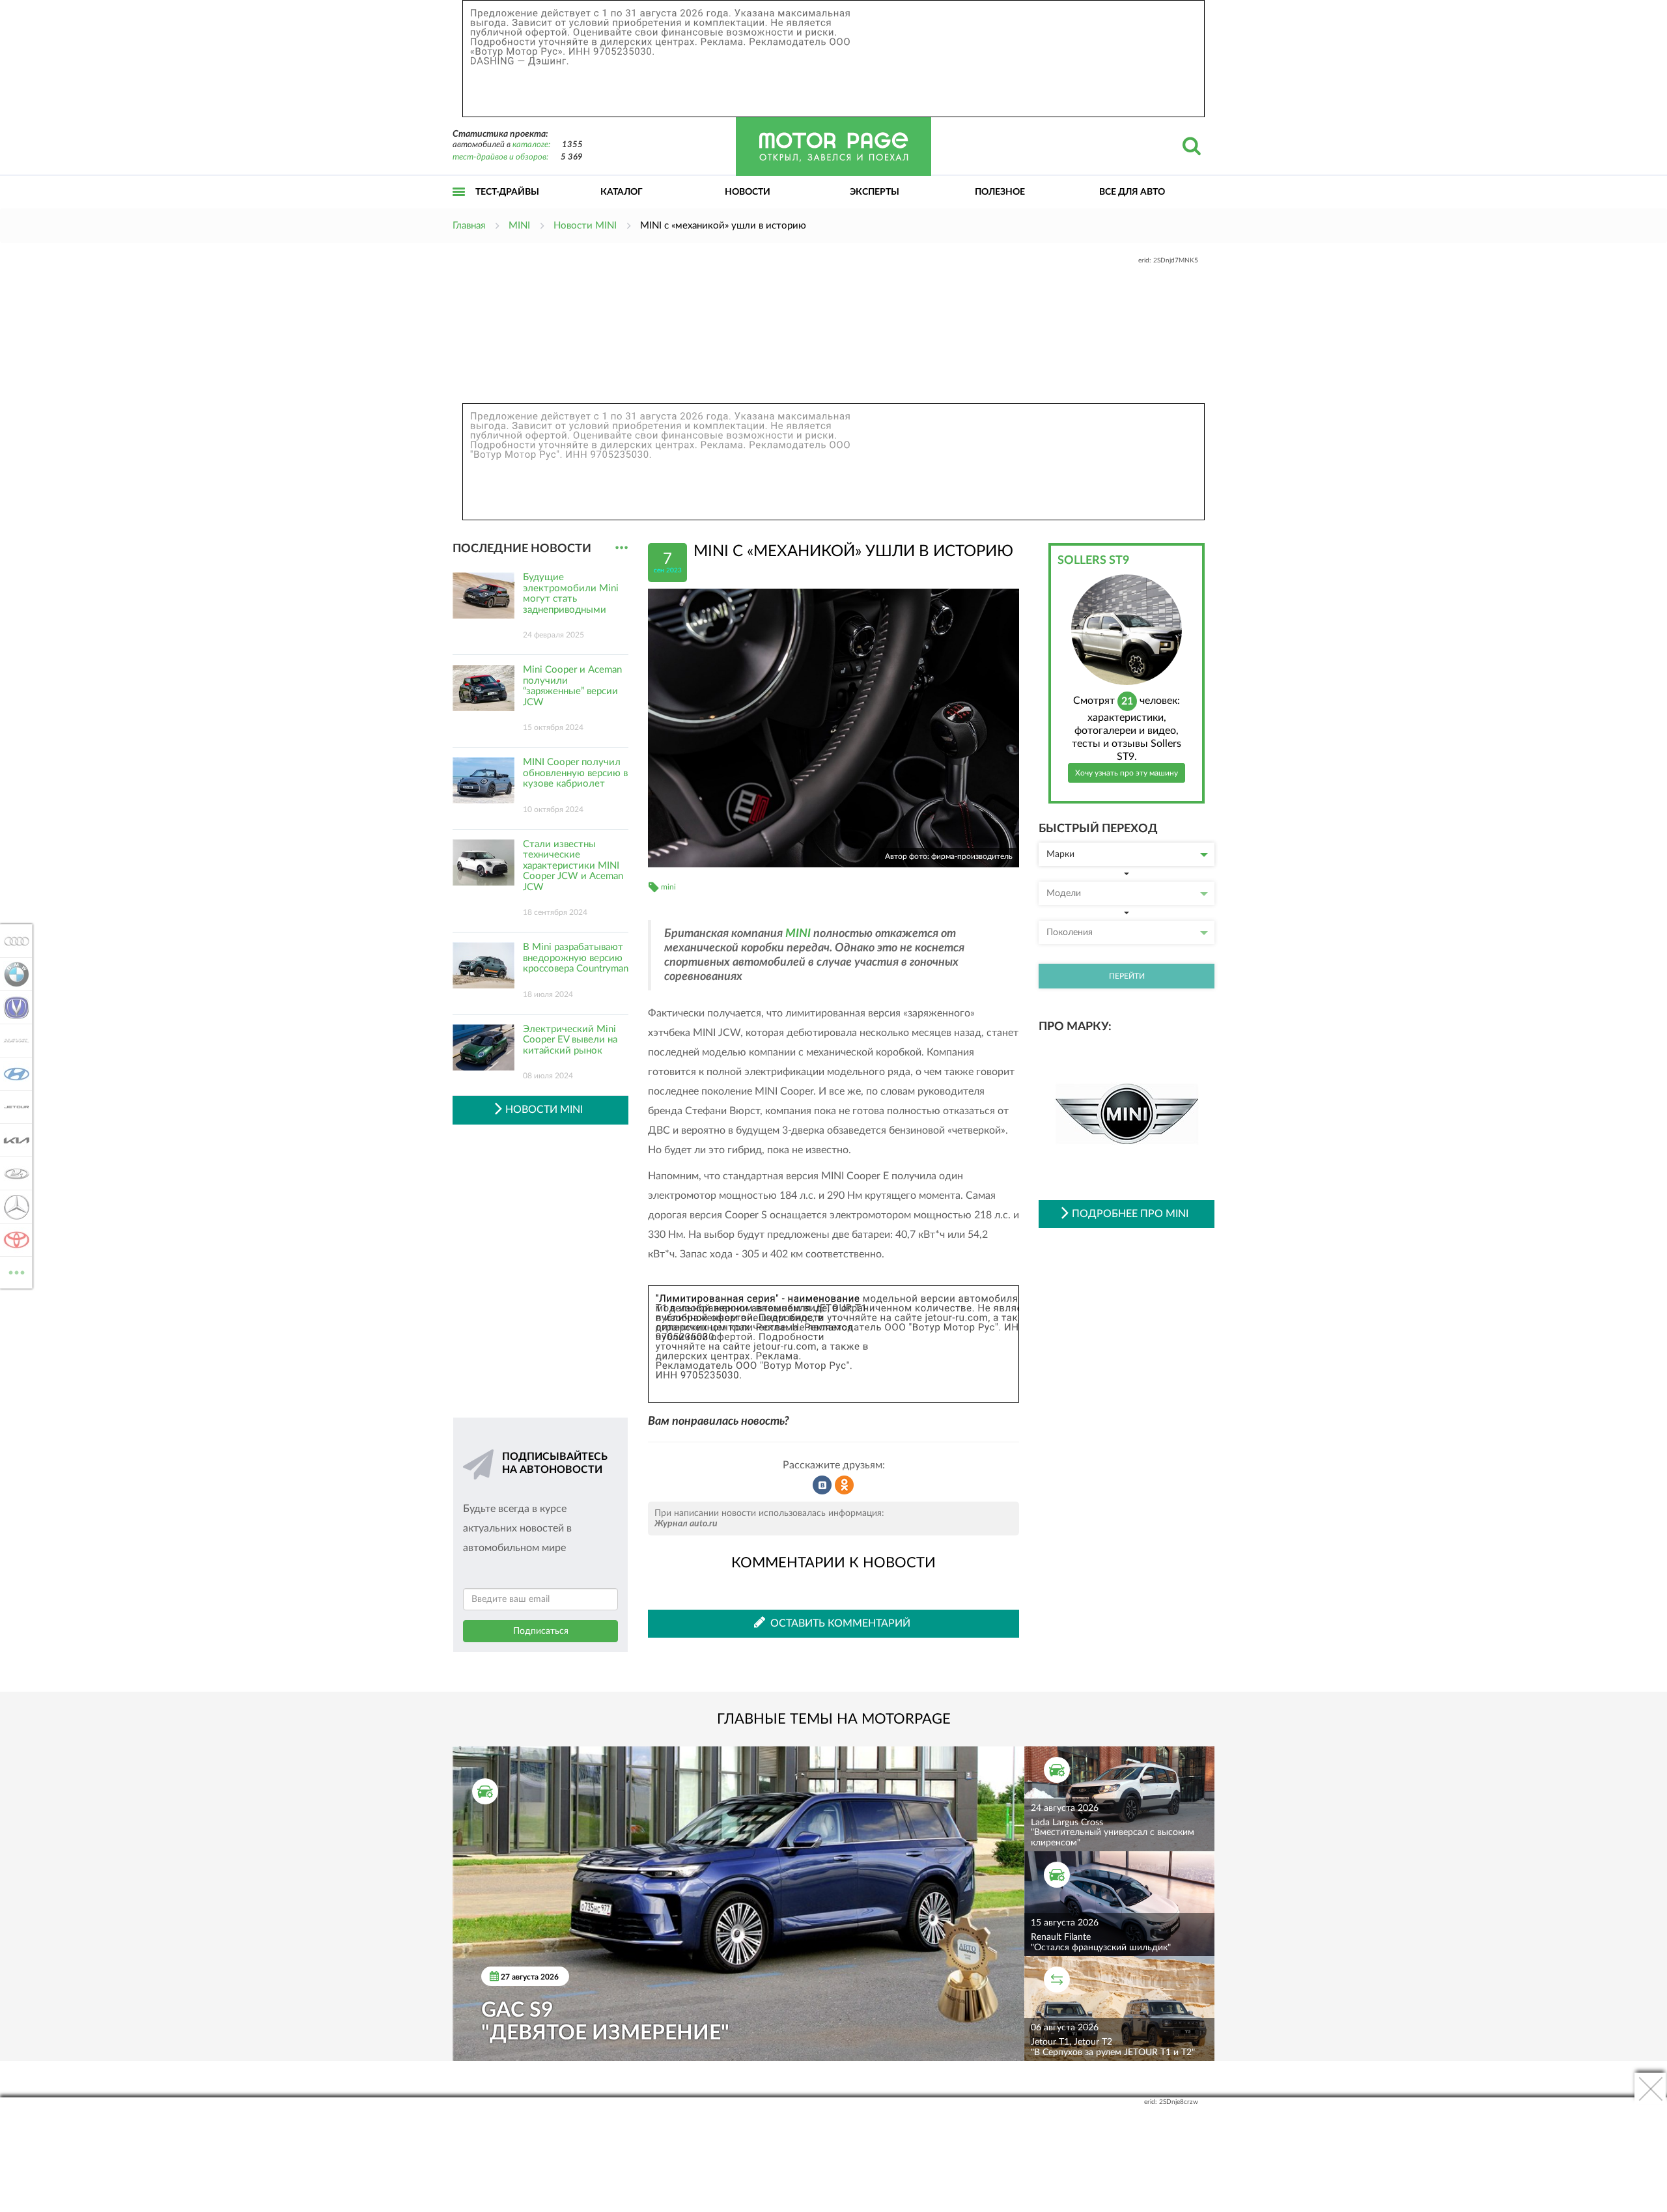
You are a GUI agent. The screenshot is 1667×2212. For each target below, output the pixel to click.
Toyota (13, 1240)
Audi (13, 941)
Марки (1060, 854)
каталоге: (531, 145)
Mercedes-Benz (13, 1207)
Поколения (1070, 932)
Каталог (622, 192)
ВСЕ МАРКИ (17, 1268)
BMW (13, 974)
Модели (1064, 893)
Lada (13, 1173)
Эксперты (875, 192)
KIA (13, 1140)
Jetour (13, 1107)
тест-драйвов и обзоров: (500, 157)
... (622, 548)
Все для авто (1132, 192)
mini (668, 887)
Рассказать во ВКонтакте (822, 1485)
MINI (798, 934)
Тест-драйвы (507, 192)
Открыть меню (459, 206)
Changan (13, 1007)
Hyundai (13, 1074)
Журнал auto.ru (686, 1524)
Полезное (1000, 192)
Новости (748, 192)
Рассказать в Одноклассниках (845, 1485)
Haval (13, 1041)
